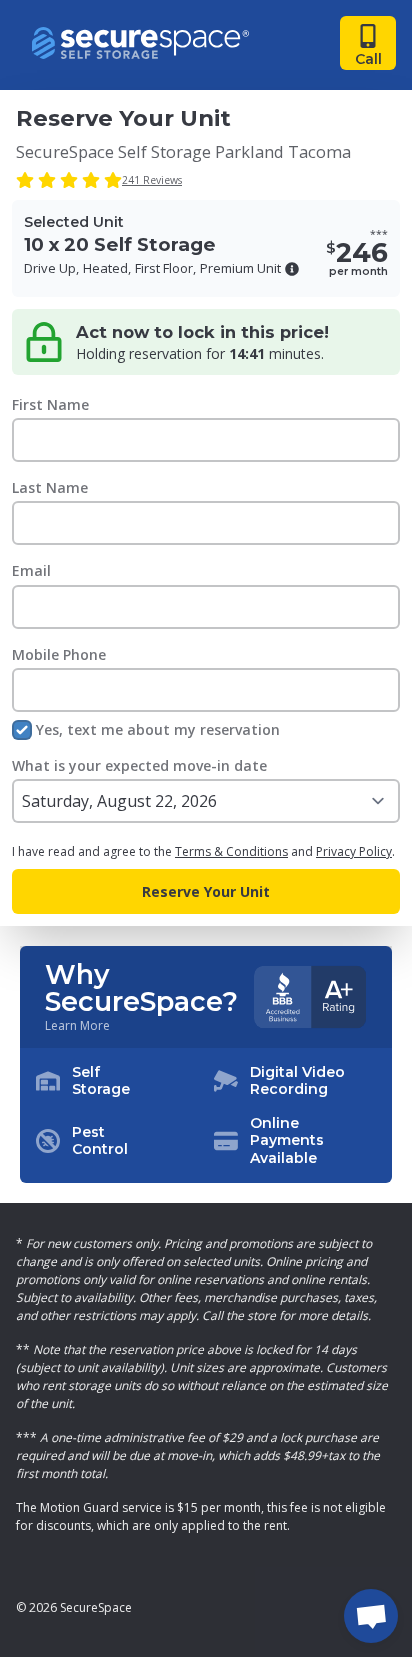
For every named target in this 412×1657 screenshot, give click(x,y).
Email (31, 570)
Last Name (50, 487)
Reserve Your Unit (206, 891)
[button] (292, 269)
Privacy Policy (354, 851)
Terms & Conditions (231, 851)
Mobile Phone (59, 654)
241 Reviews (152, 180)
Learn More (77, 1026)
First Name (50, 404)
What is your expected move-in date (139, 765)
